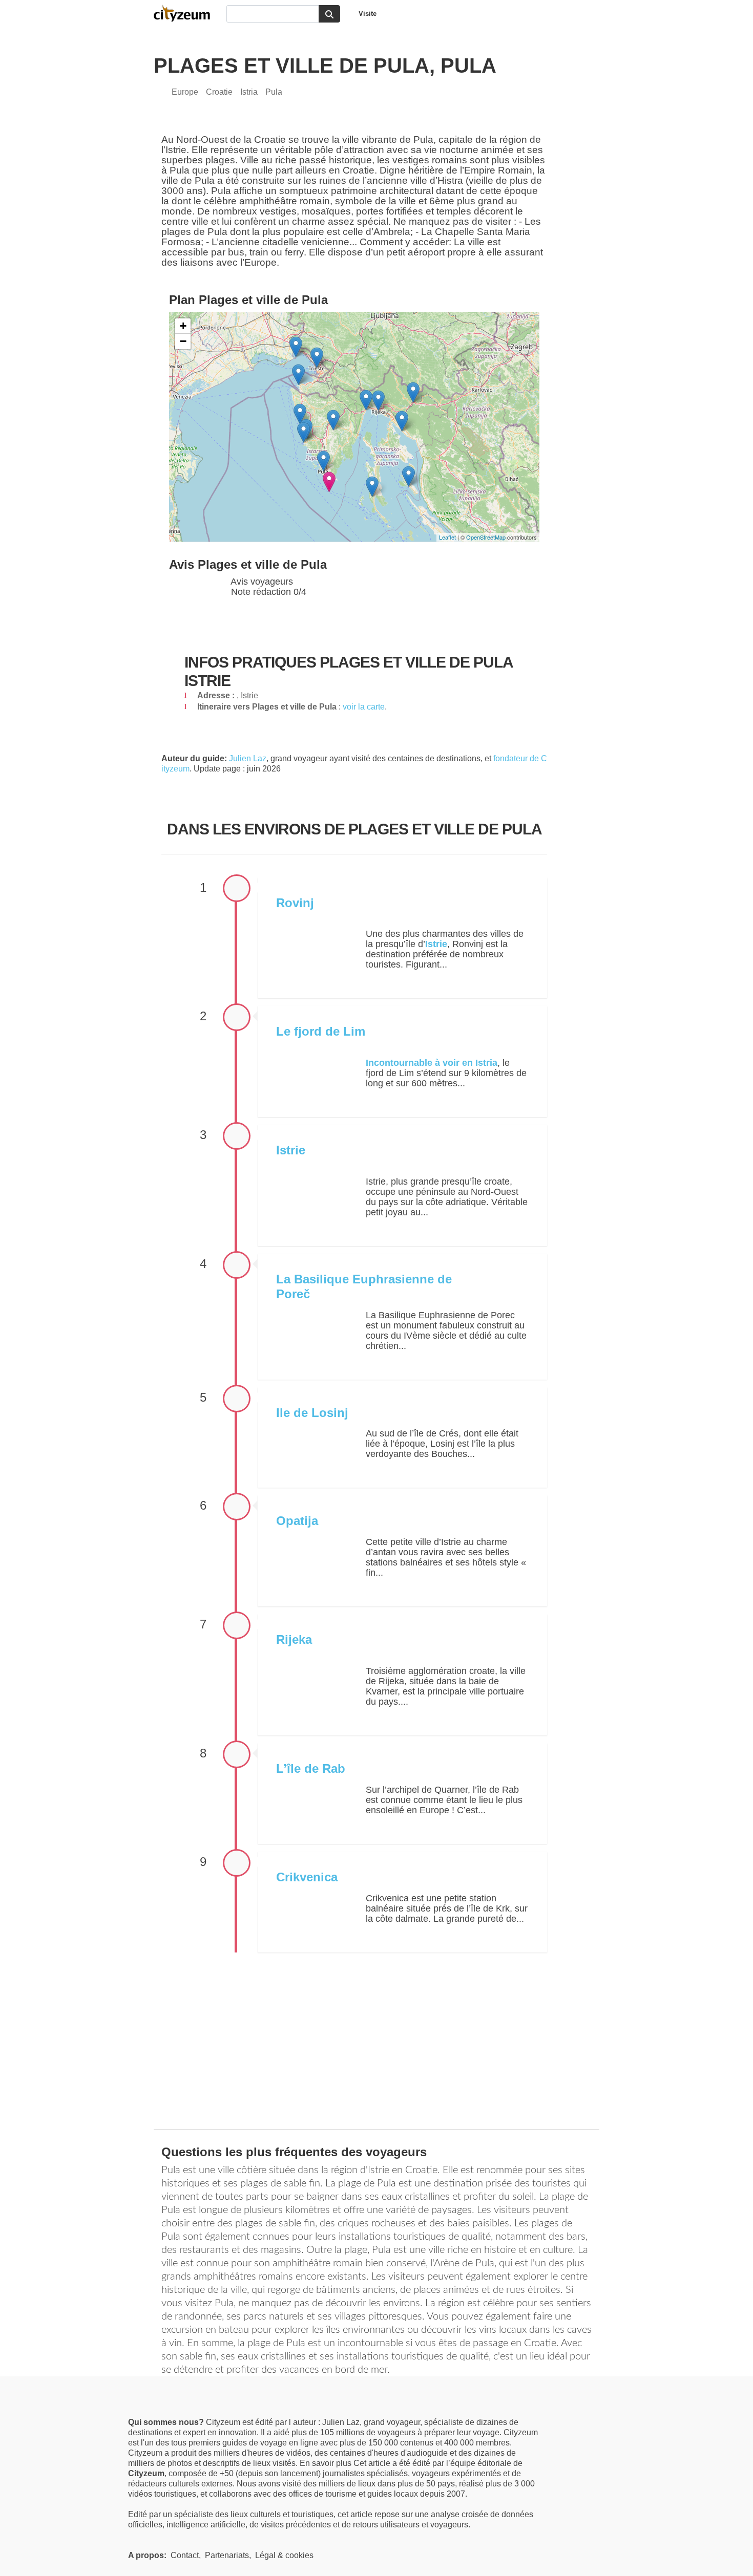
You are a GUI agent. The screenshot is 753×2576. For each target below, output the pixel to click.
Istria (249, 92)
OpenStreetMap (486, 537)
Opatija (297, 1521)
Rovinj (295, 903)
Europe (185, 92)
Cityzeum (187, 13)
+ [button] (183, 326)
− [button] (183, 341)
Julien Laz (248, 758)
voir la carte (364, 707)
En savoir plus (327, 2463)
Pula (274, 92)
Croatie (219, 92)
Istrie (291, 1150)
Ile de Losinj (312, 1413)
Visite (368, 14)
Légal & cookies (284, 2555)
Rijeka (294, 1639)
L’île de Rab (311, 1768)
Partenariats (227, 2555)
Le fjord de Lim (321, 1031)
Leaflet (447, 537)
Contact (185, 2555)
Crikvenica (307, 1877)
